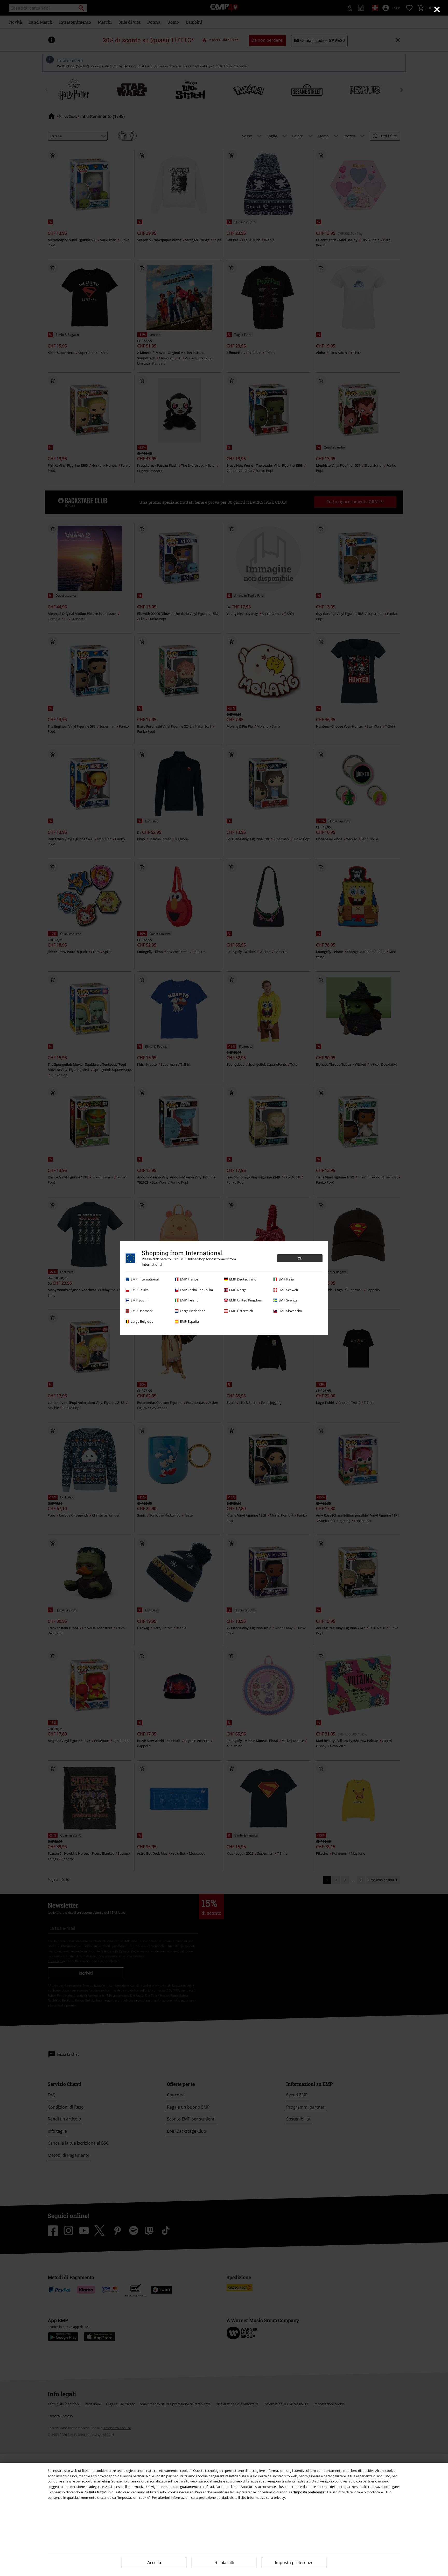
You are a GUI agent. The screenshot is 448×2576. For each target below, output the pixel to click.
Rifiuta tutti (224, 2563)
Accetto (154, 2563)
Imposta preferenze (294, 2563)
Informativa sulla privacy (266, 2497)
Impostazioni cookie (134, 2497)
